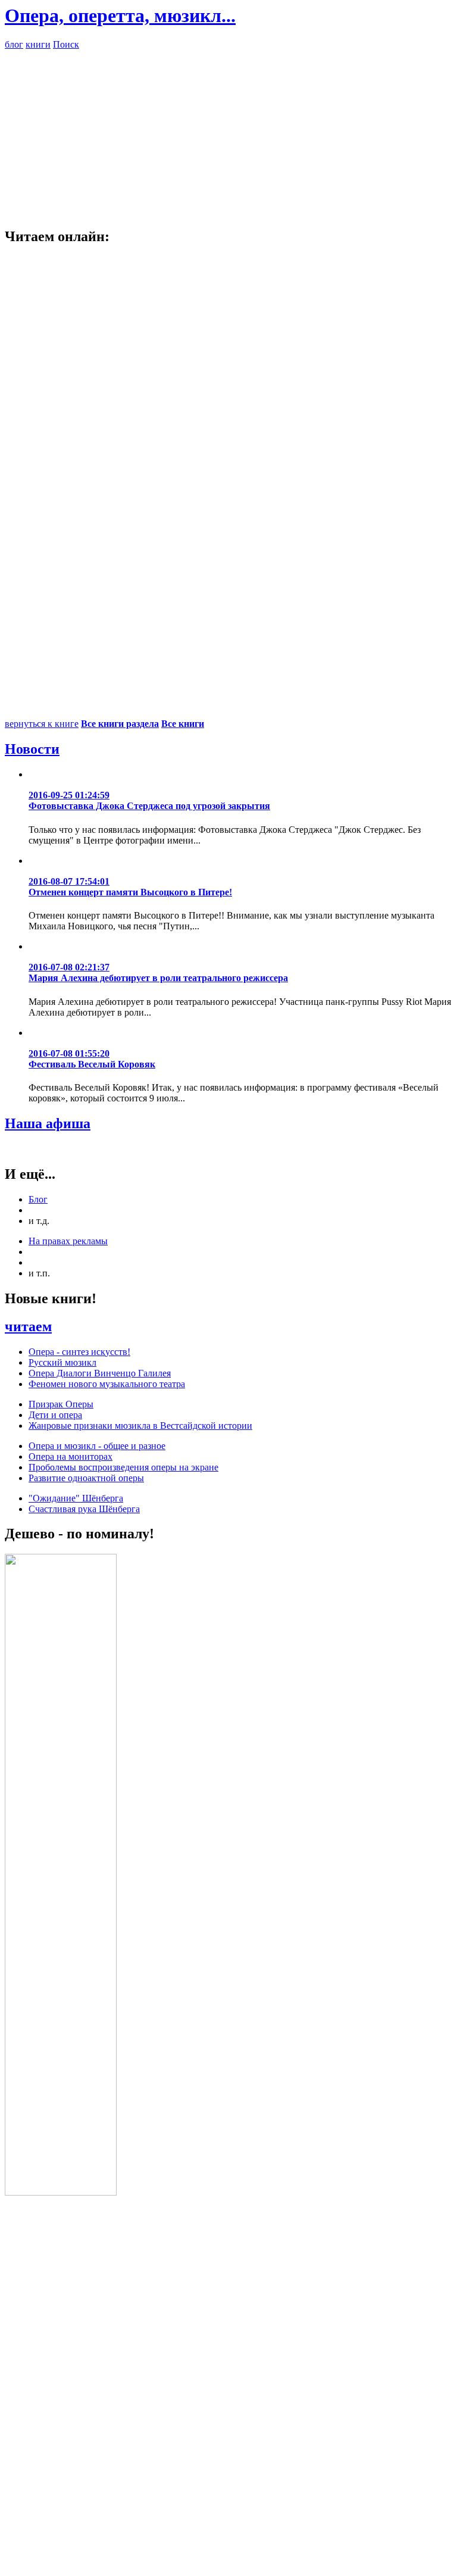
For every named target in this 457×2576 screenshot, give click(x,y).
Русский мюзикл (62, 1362)
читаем (28, 1326)
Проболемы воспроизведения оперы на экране (123, 1467)
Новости (32, 749)
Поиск (66, 44)
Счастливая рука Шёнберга (84, 1509)
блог (14, 44)
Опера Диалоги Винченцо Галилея (100, 1373)
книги (38, 44)
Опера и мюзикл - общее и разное (97, 1446)
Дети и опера (55, 1415)
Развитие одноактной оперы (86, 1478)
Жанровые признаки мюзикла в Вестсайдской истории (140, 1426)
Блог (38, 1199)
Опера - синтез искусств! (79, 1352)
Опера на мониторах (71, 1456)
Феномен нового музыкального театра (107, 1384)
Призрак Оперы (61, 1404)
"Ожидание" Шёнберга (76, 1498)
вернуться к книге (42, 724)
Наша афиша (48, 1123)
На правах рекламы (68, 1241)
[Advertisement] (228, 133)
